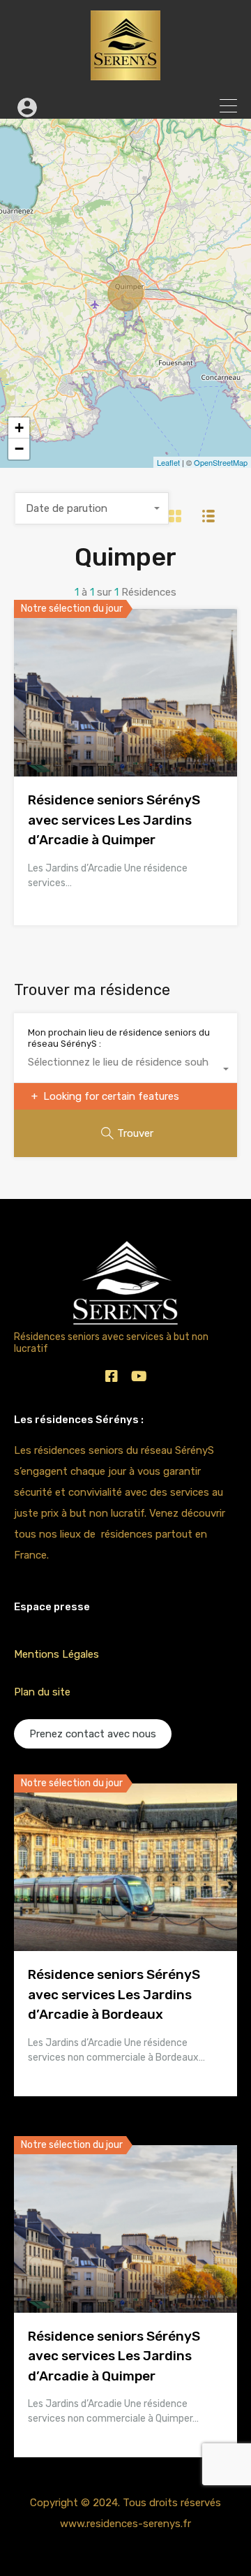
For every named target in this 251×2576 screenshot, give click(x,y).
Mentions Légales (56, 1654)
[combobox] (92, 508)
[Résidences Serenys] (125, 74)
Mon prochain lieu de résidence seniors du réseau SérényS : (119, 1038)
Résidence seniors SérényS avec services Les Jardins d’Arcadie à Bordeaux (114, 1994)
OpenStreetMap (221, 462)
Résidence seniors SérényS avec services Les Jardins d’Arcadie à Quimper (114, 820)
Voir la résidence (125, 743)
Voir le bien (125, 1918)
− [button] (19, 449)
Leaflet (168, 462)
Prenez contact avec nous (93, 1734)
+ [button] (19, 428)
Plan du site (42, 1692)
